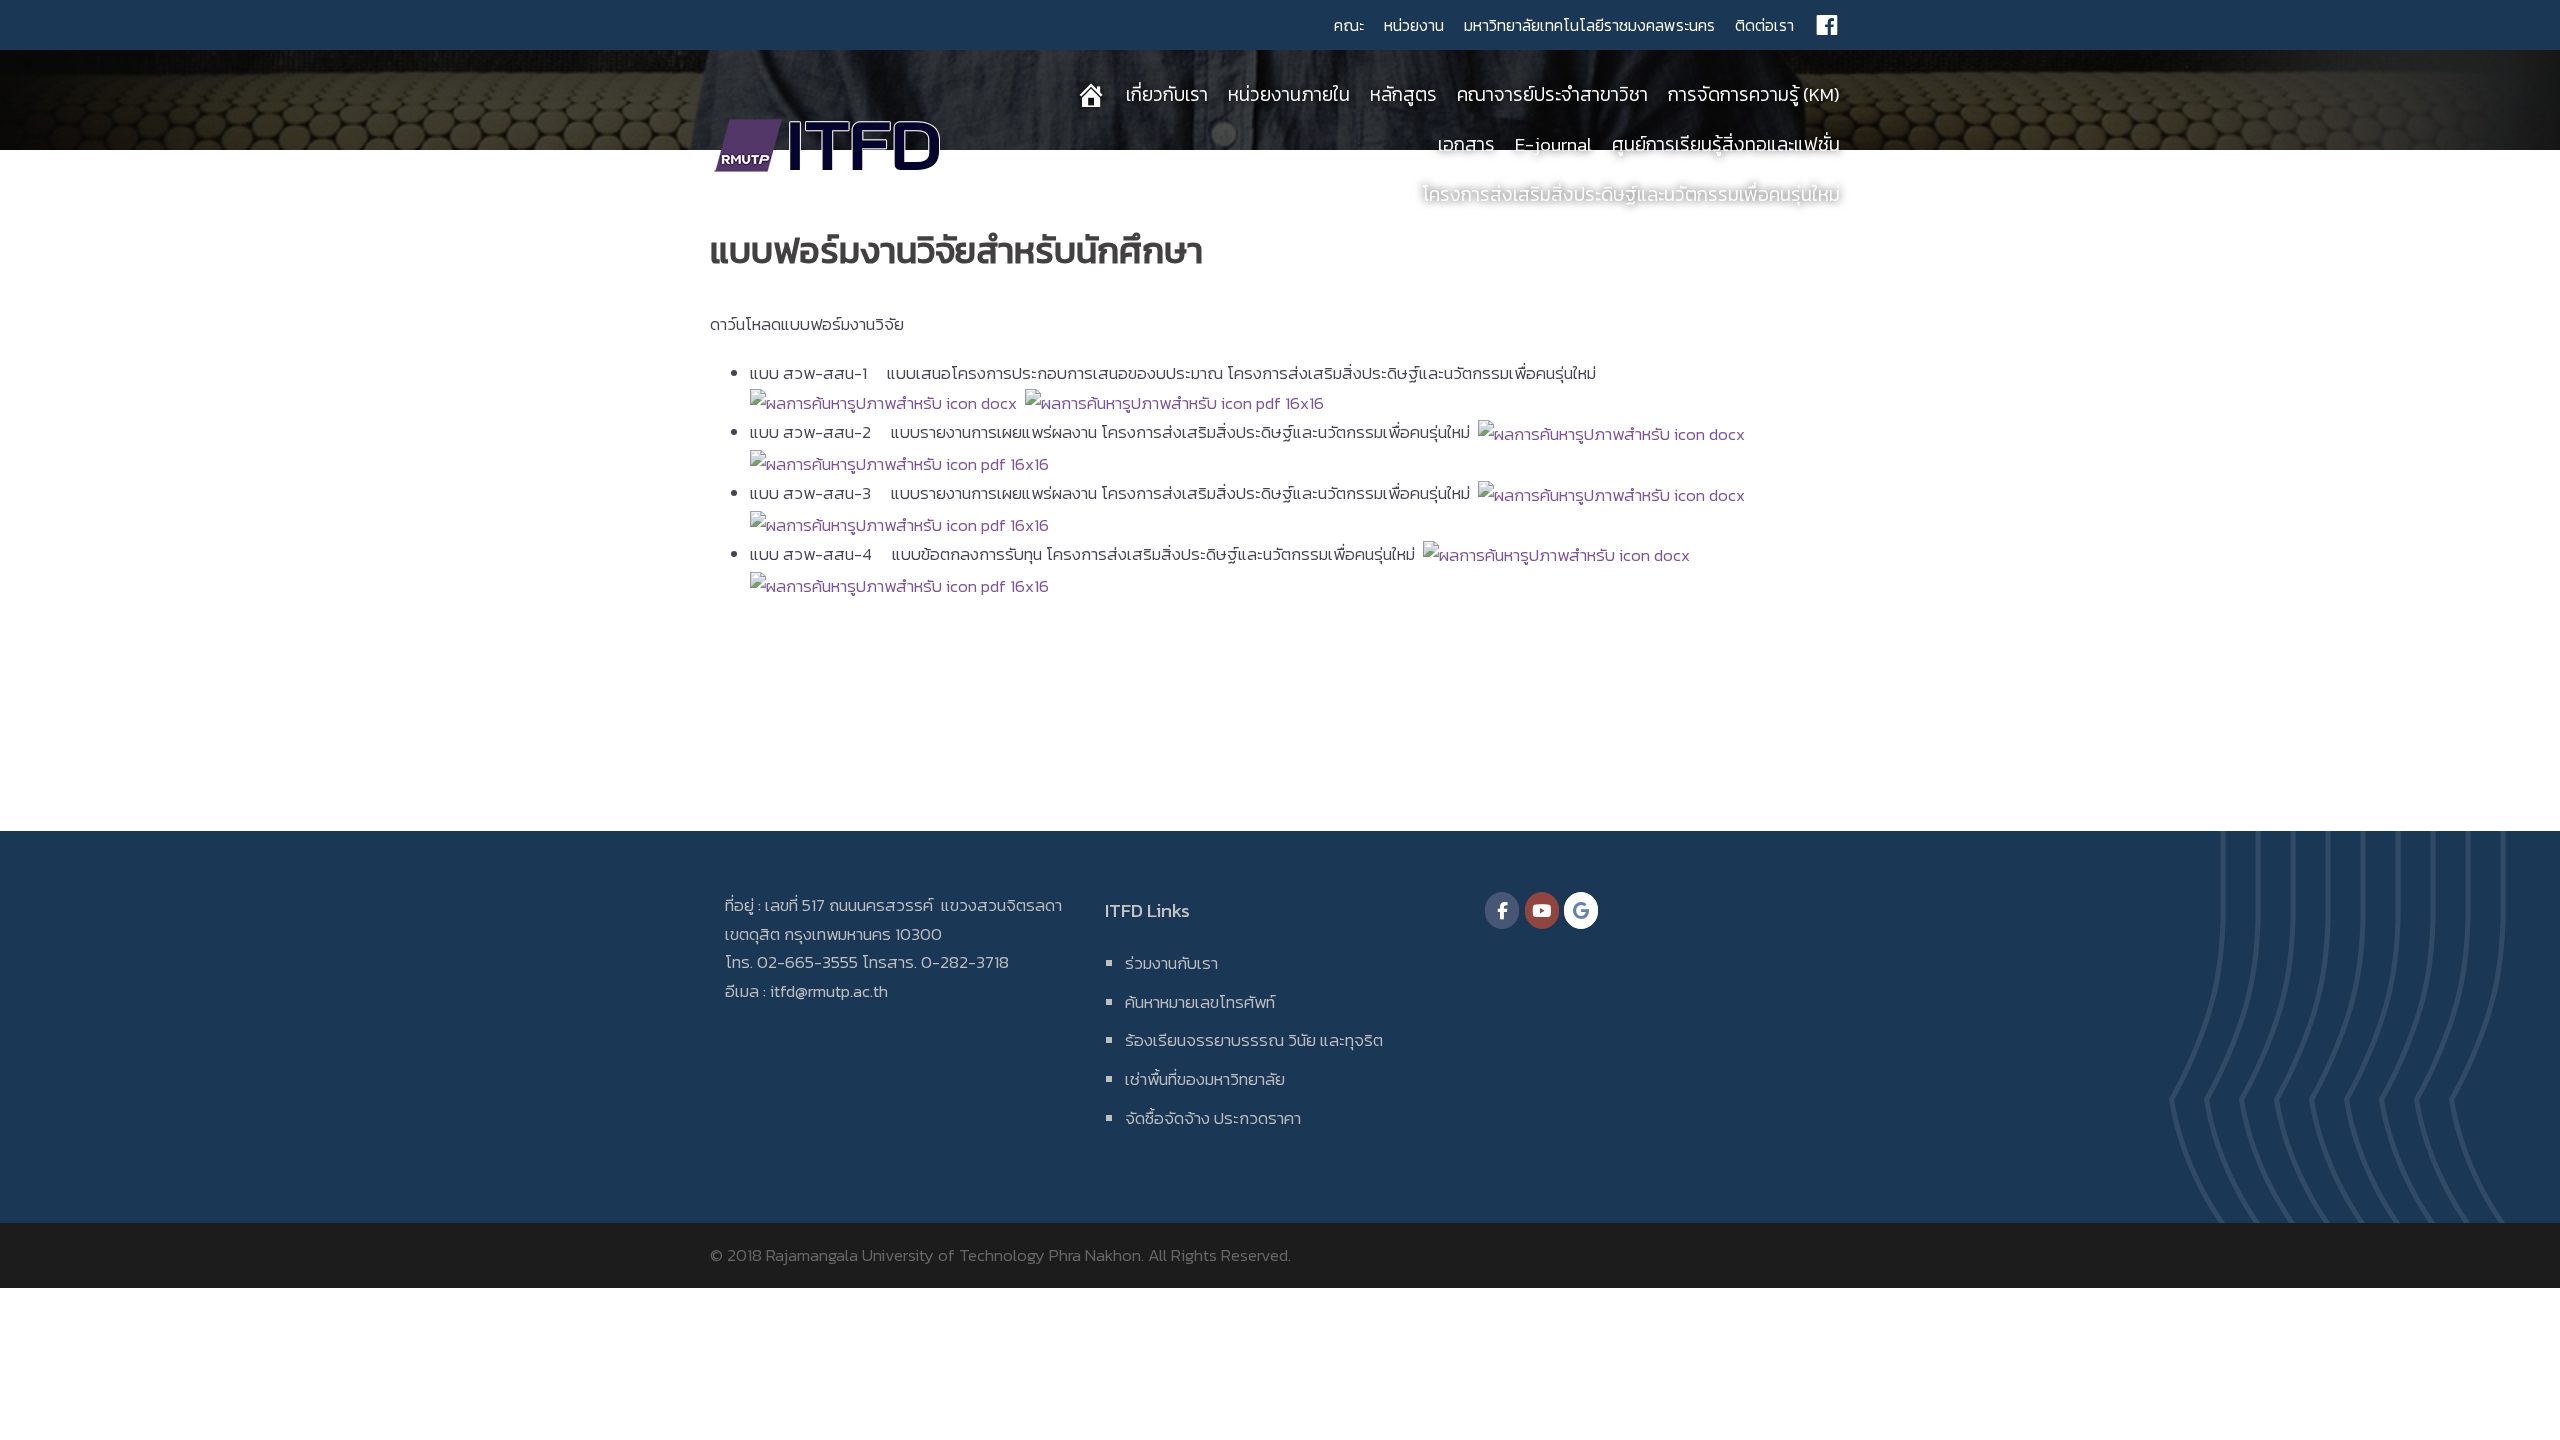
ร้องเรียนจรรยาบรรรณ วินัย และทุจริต (1254, 1040)
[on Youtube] (1542, 910)
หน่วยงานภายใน (1289, 94)
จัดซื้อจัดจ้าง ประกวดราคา (1213, 1118)
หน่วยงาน (1414, 25)
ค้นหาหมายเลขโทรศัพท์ (1200, 1002)
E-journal (1553, 144)
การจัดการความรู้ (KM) (1754, 94)
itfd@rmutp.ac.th (829, 991)
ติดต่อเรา (1764, 25)
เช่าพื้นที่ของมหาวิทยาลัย (1205, 1079)
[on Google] (1581, 910)
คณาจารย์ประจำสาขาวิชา (1552, 94)
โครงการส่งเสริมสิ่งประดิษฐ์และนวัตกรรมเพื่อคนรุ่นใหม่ (1631, 194)
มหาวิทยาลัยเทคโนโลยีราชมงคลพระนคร (1589, 25)
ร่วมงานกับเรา (1171, 963)
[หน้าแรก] (1091, 95)
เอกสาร (1466, 144)
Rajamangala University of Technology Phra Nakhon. (955, 1255)
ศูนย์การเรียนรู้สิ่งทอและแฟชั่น (1726, 144)
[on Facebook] (1502, 910)
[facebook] (1827, 25)
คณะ (1349, 25)
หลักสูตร (1403, 94)
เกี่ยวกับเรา (1167, 94)
